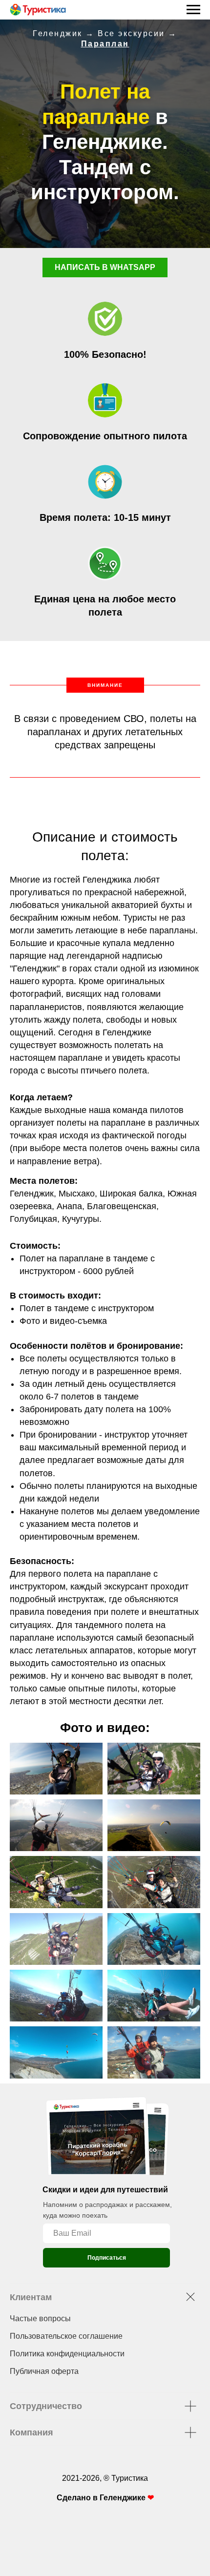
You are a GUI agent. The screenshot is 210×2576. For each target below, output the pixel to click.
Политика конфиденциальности (67, 2354)
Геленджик (58, 33)
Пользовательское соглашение (66, 2336)
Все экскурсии (131, 33)
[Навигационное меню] (193, 10)
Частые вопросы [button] (40, 2318)
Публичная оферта (44, 2371)
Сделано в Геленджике (102, 2498)
